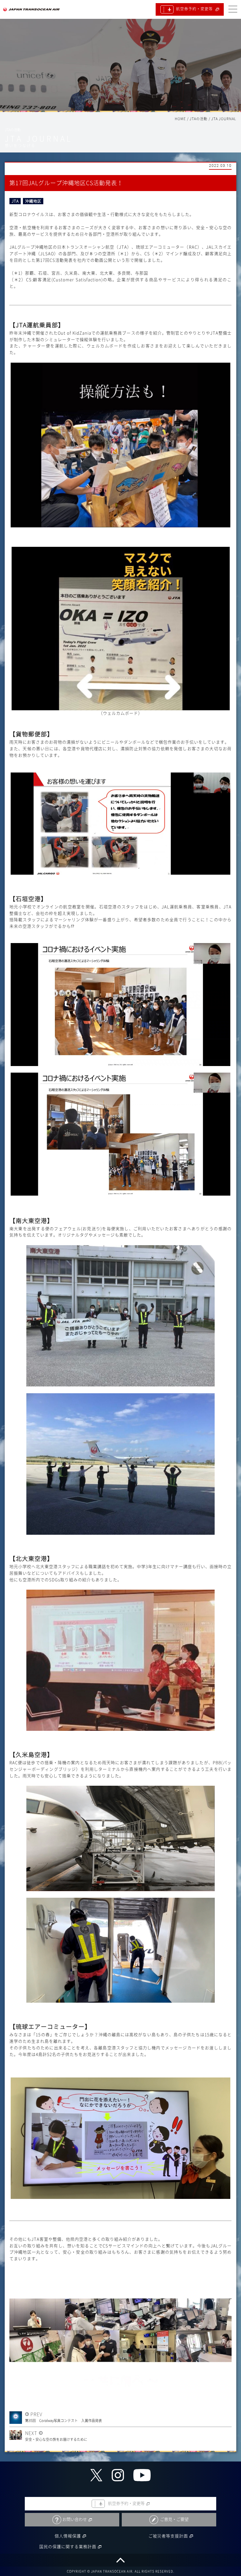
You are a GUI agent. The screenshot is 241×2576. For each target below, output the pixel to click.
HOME (180, 119)
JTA (15, 201)
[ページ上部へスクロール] (120, 2560)
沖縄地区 (33, 201)
